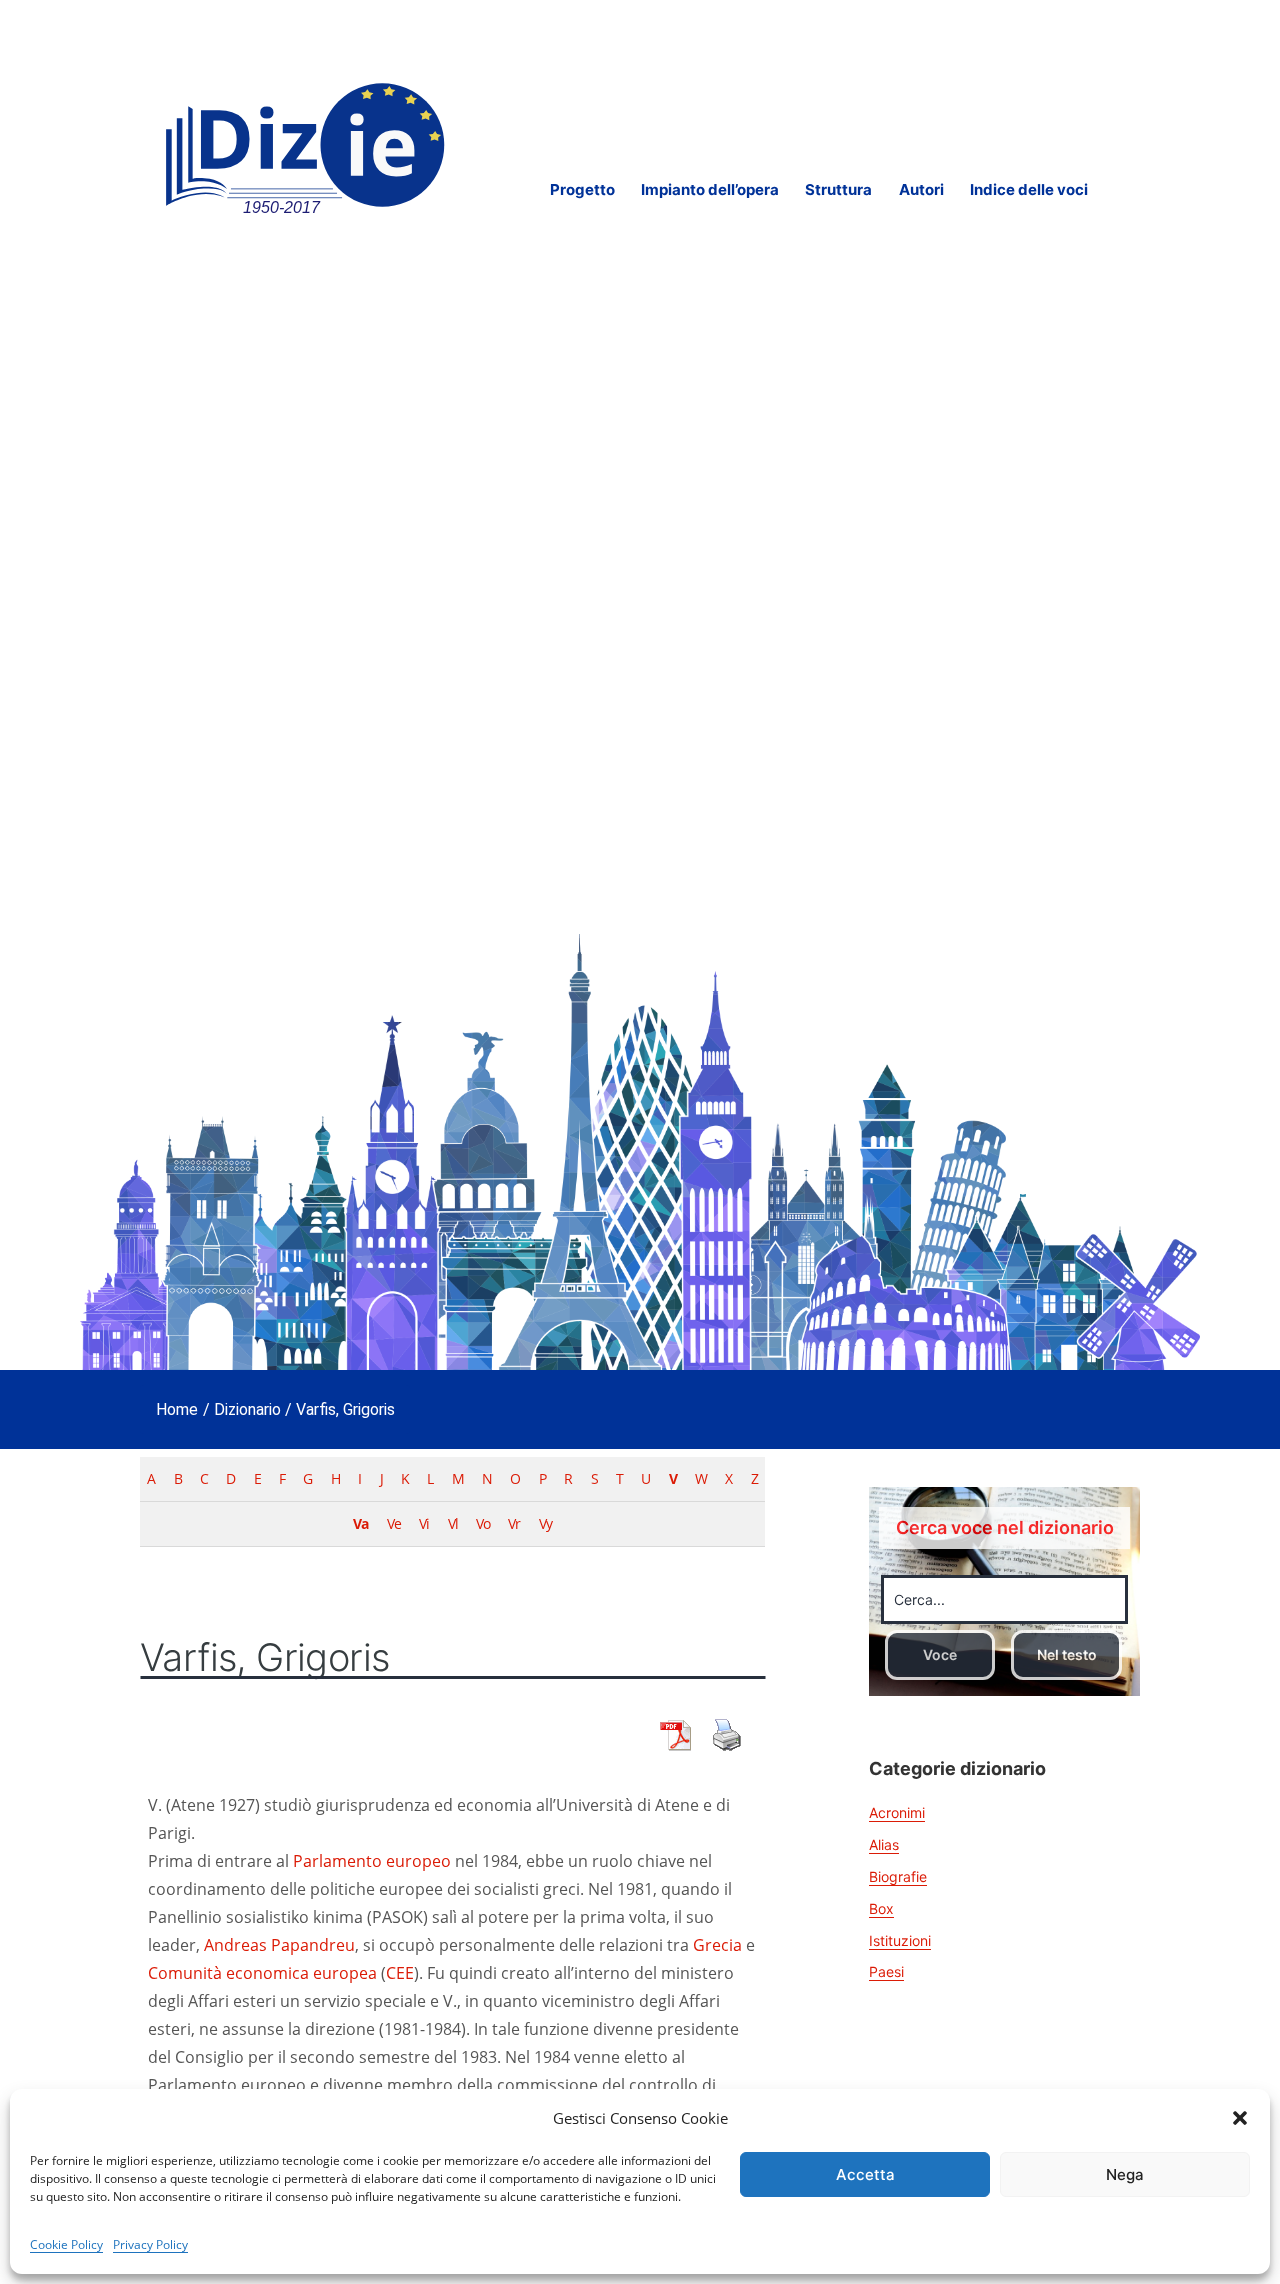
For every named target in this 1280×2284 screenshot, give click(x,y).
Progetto (582, 189)
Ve (394, 1523)
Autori (921, 189)
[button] (1240, 2118)
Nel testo (1067, 1654)
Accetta (865, 2174)
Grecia (717, 1945)
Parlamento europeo (372, 1861)
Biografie (898, 1876)
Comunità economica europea (262, 1973)
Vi (424, 1523)
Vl (453, 1523)
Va (360, 1523)
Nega (1125, 2174)
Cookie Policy (66, 2244)
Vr (514, 1523)
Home (177, 1409)
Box (881, 1908)
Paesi (886, 1971)
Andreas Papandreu (279, 1945)
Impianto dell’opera (710, 189)
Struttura (838, 189)
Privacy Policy (150, 2244)
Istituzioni (900, 1940)
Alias (884, 1844)
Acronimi (897, 1812)
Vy (545, 1523)
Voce (940, 1654)
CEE (400, 1973)
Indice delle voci (1029, 189)
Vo (483, 1523)
